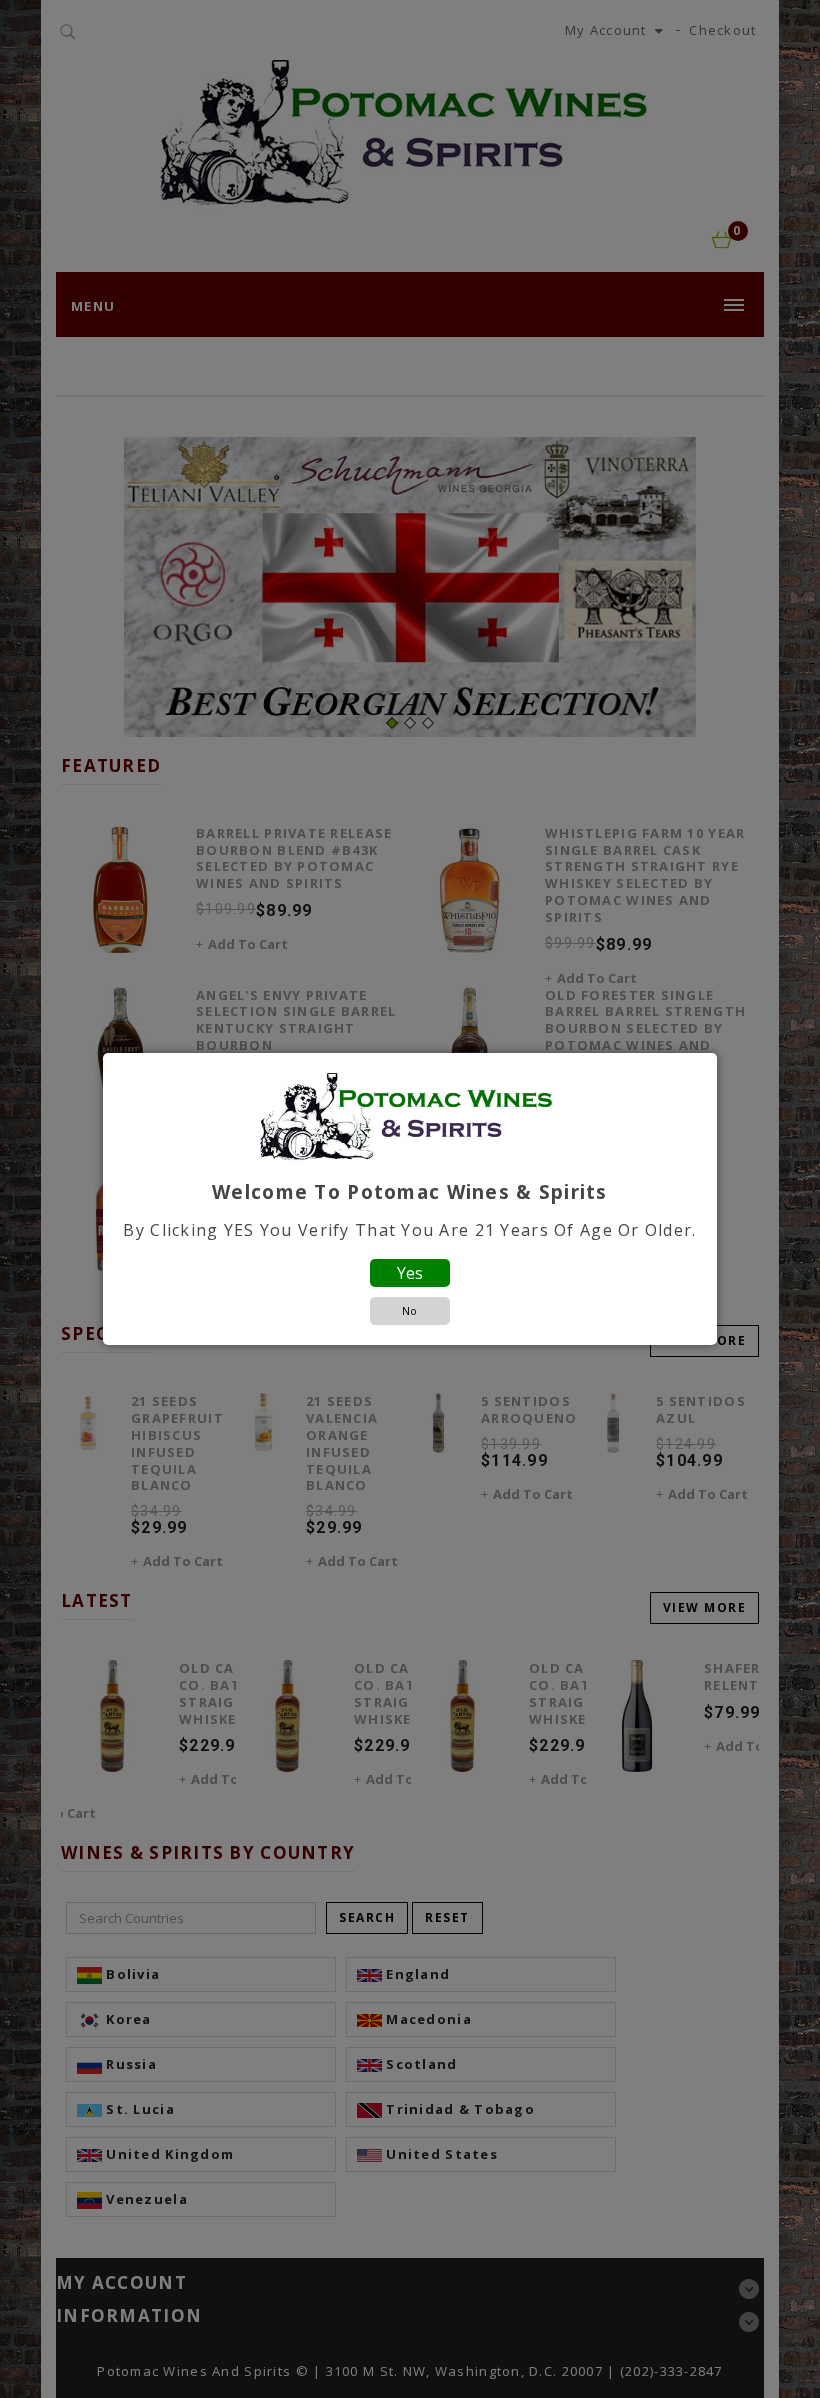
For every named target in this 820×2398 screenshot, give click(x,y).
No (409, 1310)
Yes (410, 1273)
